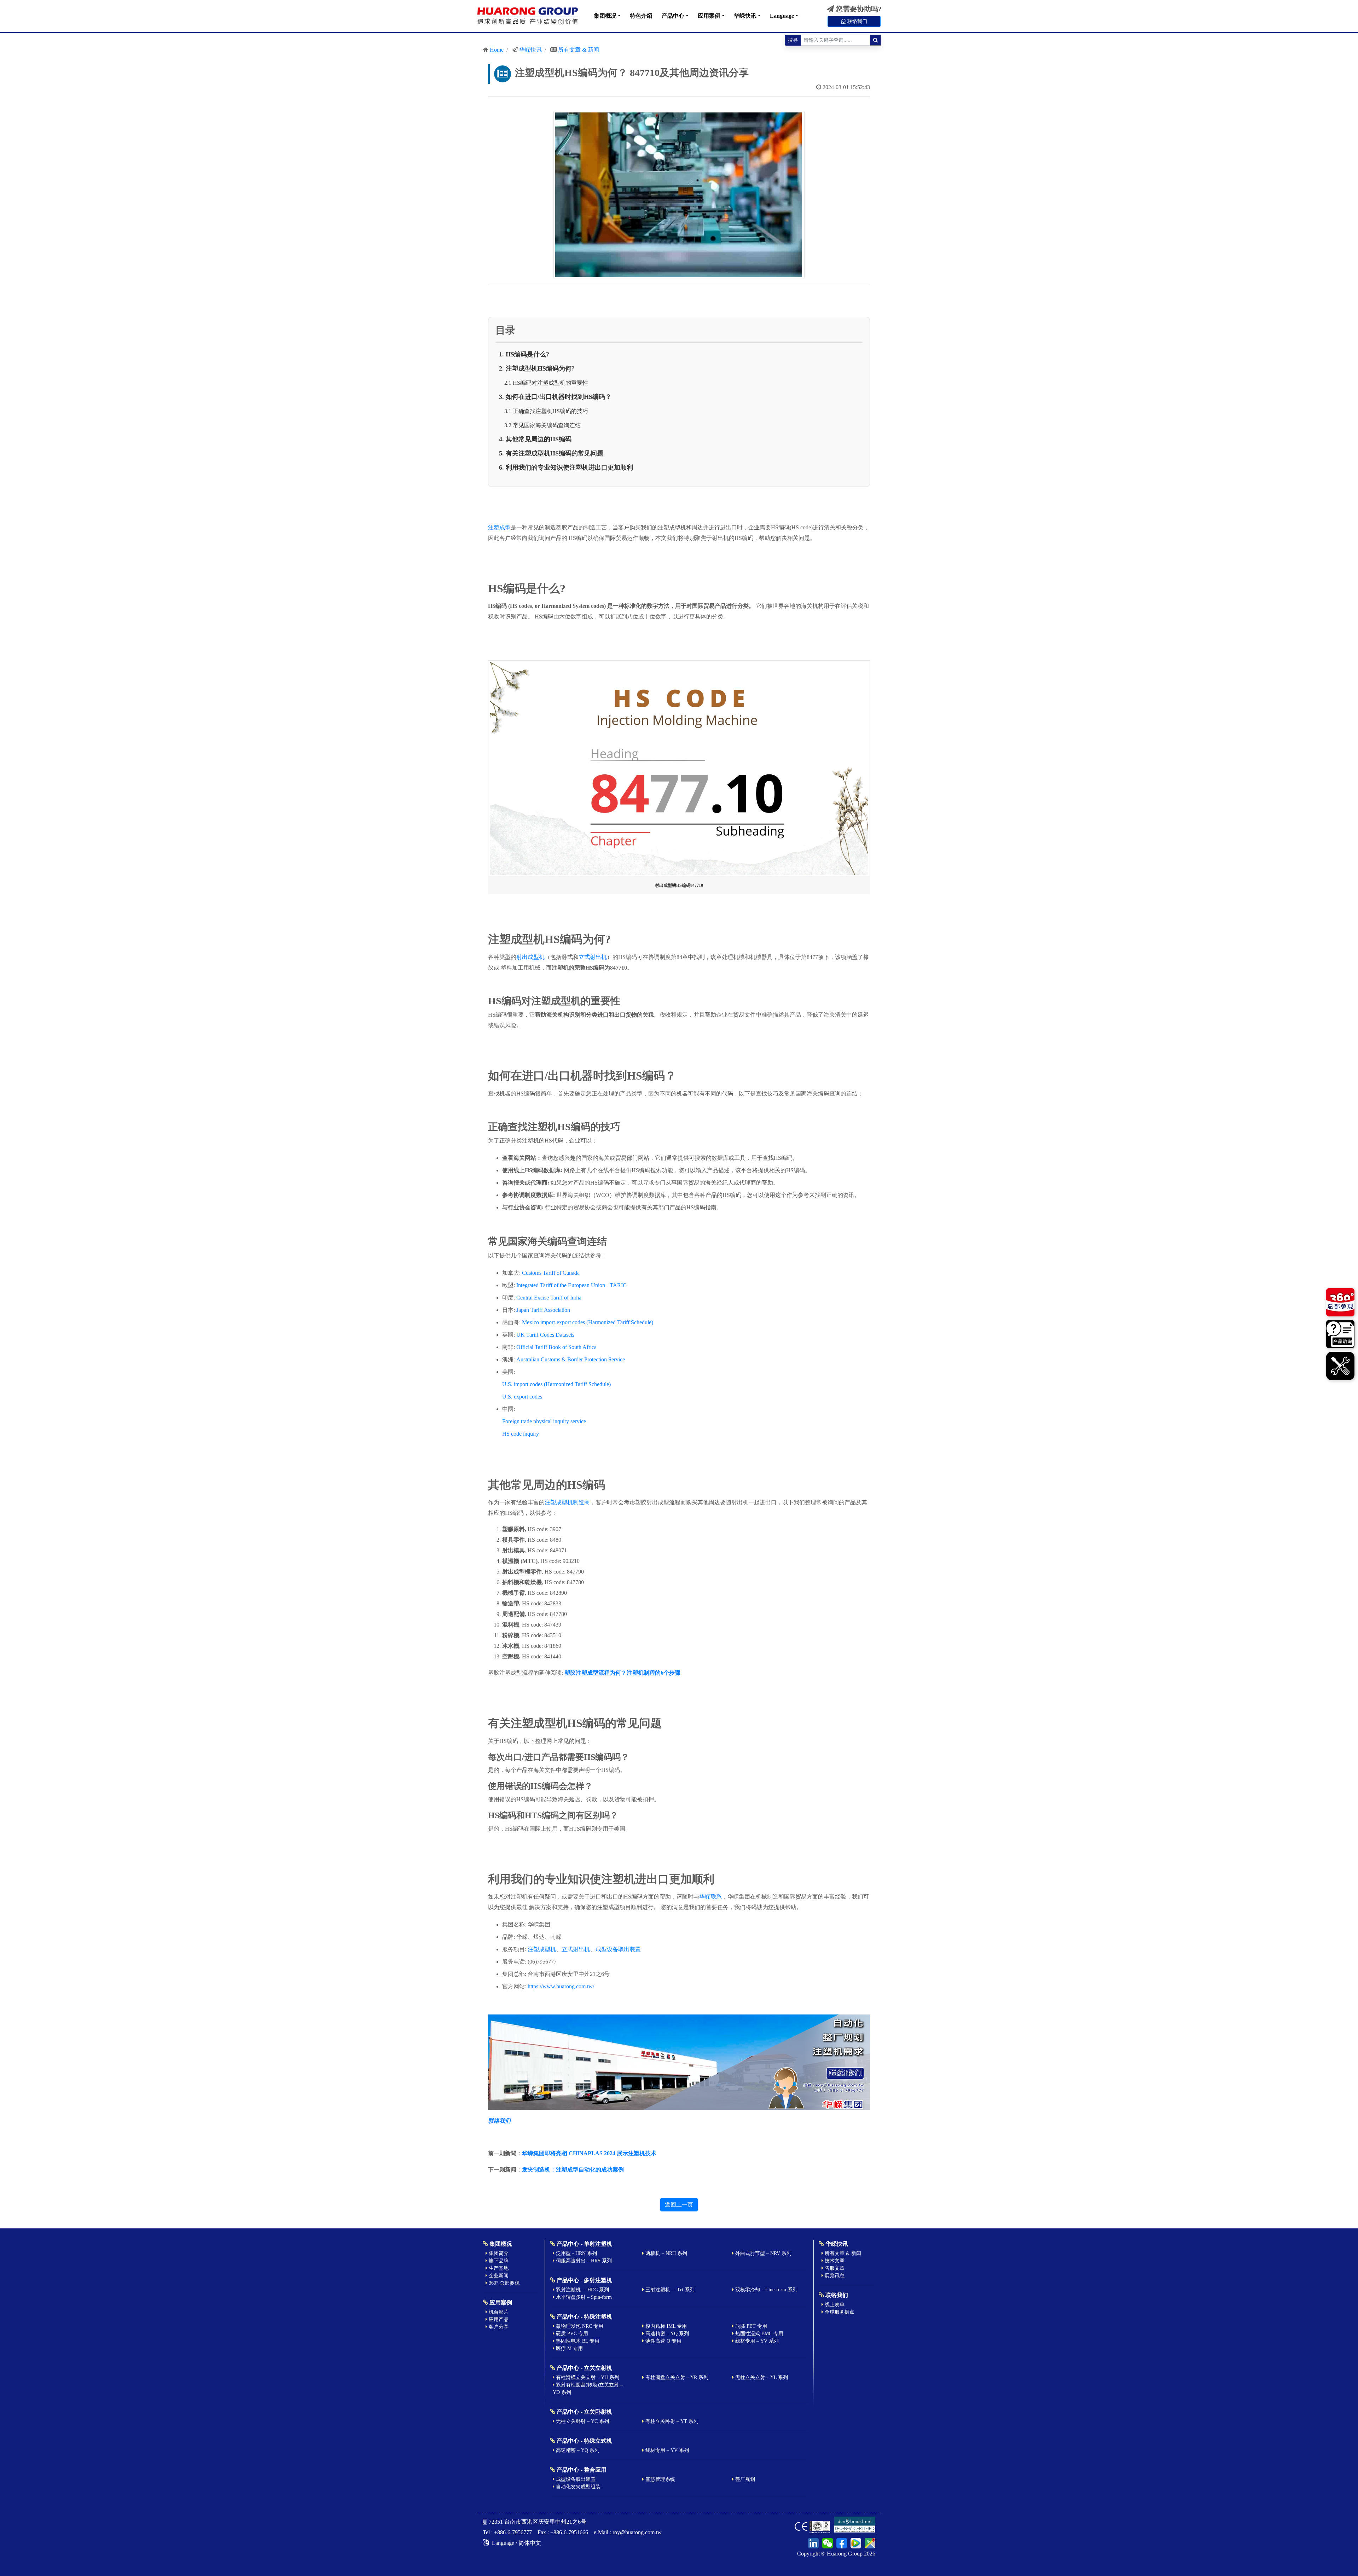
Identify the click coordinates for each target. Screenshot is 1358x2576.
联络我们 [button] (857, 21)
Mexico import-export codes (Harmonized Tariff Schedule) (588, 1322)
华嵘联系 (710, 1897)
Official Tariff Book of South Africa (556, 1347)
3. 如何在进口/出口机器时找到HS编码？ (555, 397)
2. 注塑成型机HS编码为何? (537, 368)
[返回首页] (528, 16)
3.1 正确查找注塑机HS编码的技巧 (546, 411)
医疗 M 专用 (569, 2348)
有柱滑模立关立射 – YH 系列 (587, 2377)
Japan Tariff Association (543, 1310)
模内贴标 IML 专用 (665, 2326)
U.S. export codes (522, 1397)
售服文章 (834, 2268)
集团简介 (498, 2253)
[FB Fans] (841, 2542)
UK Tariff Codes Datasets (545, 1335)
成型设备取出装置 (618, 1949)
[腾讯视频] (855, 2542)
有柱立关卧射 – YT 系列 (671, 2421)
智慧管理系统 (660, 2479)
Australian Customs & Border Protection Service (571, 1359)
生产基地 (498, 2268)
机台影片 (498, 2312)
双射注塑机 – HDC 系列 (582, 2290)
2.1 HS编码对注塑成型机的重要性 (546, 383)
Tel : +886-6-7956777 (507, 2532)
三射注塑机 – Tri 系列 (669, 2290)
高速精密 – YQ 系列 (666, 2334)
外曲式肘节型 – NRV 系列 (763, 2253)
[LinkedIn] (813, 2542)
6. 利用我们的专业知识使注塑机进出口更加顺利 (566, 467)
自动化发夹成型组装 (578, 2487)
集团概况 (605, 16)
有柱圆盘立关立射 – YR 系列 (676, 2377)
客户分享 (498, 2327)
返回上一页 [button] (679, 2205)
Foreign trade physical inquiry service (544, 1421)
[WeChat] (826, 2542)
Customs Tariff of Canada (551, 1273)
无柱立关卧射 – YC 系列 (582, 2421)
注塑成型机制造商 (567, 1502)
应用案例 (709, 16)
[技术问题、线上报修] (1340, 1365)
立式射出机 (593, 957)
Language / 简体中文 (516, 2543)
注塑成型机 (542, 1949)
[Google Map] (869, 2542)
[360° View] (1340, 1303)
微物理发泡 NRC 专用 (579, 2326)
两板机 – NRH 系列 (666, 2253)
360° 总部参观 (503, 2283)
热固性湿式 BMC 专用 (759, 2334)
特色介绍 (641, 16)
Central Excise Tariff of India (549, 1298)
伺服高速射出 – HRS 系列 (583, 2261)
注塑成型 (499, 527)
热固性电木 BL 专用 (577, 2341)
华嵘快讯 (745, 16)
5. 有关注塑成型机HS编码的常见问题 (551, 453)
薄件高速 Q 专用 (663, 2341)
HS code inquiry (521, 1434)
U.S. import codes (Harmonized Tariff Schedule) (556, 1384)
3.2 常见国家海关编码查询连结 (542, 425)
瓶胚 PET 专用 (750, 2326)
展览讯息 (834, 2276)
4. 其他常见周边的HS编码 (535, 439)
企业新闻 (498, 2276)
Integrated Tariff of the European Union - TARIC (571, 1285)
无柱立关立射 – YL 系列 (761, 2377)
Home (497, 50)
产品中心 (673, 16)
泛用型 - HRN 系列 (576, 2253)
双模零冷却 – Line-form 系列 (766, 2290)
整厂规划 (744, 2479)
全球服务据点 (839, 2312)
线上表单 (834, 2305)
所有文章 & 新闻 (579, 50)
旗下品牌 (498, 2261)
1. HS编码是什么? (524, 354)
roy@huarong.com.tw (637, 2532)
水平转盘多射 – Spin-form (583, 2297)
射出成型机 (530, 957)
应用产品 (498, 2319)
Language (782, 16)
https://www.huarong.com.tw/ (561, 1986)
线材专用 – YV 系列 (756, 2341)
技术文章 (834, 2261)
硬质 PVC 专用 (571, 2334)
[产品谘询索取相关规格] (1340, 1335)
